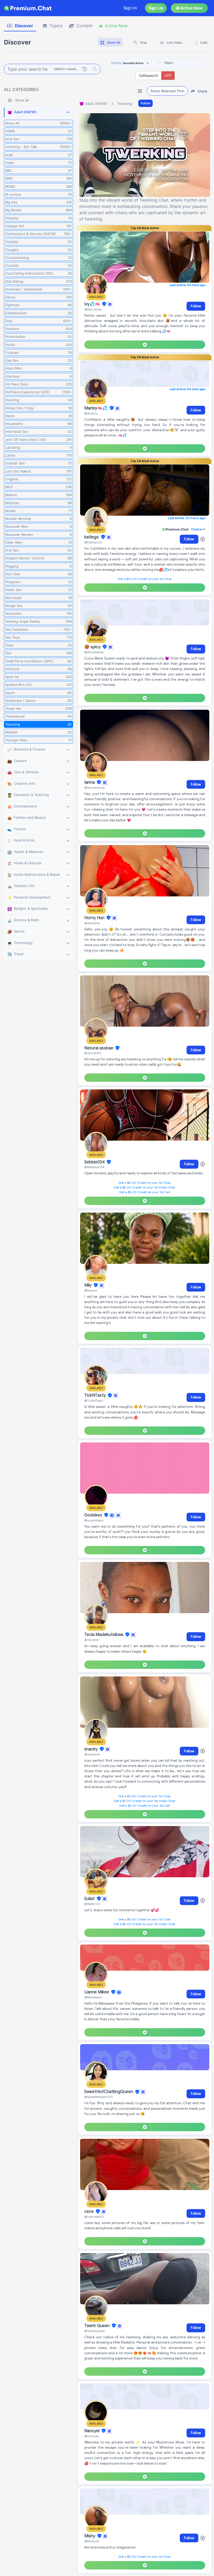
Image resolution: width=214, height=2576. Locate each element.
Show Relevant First (167, 91)
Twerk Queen (97, 2326)
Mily (88, 1285)
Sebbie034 (95, 1162)
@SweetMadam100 (99, 2097)
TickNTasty (96, 1396)
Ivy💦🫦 (93, 304)
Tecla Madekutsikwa (104, 1635)
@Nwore (91, 1290)
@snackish (92, 1754)
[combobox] (180, 63)
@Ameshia (92, 923)
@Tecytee (91, 1640)
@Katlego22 (93, 542)
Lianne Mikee (97, 1992)
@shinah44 (93, 1053)
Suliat (90, 1899)
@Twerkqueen (95, 2331)
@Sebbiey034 (94, 1167)
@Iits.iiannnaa (94, 787)
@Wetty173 (92, 1904)
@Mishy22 (92, 2541)
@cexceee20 (94, 2217)
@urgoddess (94, 1520)
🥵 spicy (93, 647)
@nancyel (91, 2436)
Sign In (130, 8)
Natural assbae (99, 1048)
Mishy (90, 2536)
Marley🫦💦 (96, 408)
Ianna (90, 782)
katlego (92, 537)
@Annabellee (94, 652)
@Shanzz (91, 413)
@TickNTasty (94, 1400)
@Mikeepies (93, 1997)
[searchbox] (188, 63)
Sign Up (156, 8)
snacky (91, 1749)
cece (90, 2211)
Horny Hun (95, 918)
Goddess (94, 1515)
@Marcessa (93, 309)
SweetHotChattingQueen (109, 2092)
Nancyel (92, 2431)
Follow (145, 103)
